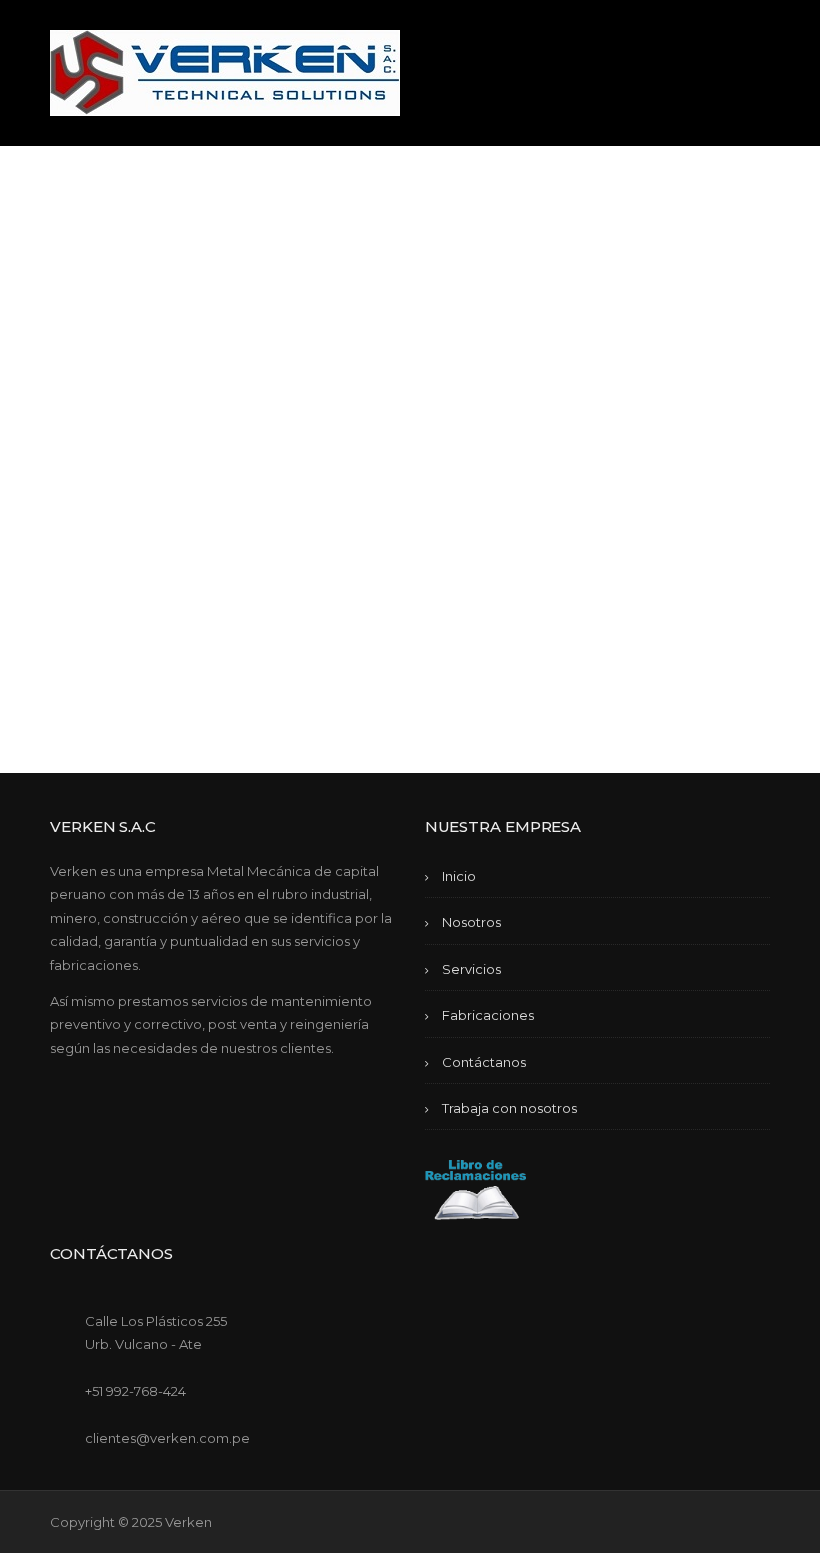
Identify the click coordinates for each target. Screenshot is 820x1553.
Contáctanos (484, 1062)
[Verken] (225, 71)
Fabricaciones (488, 1015)
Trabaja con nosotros (509, 1108)
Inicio (459, 876)
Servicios (471, 969)
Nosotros (471, 922)
